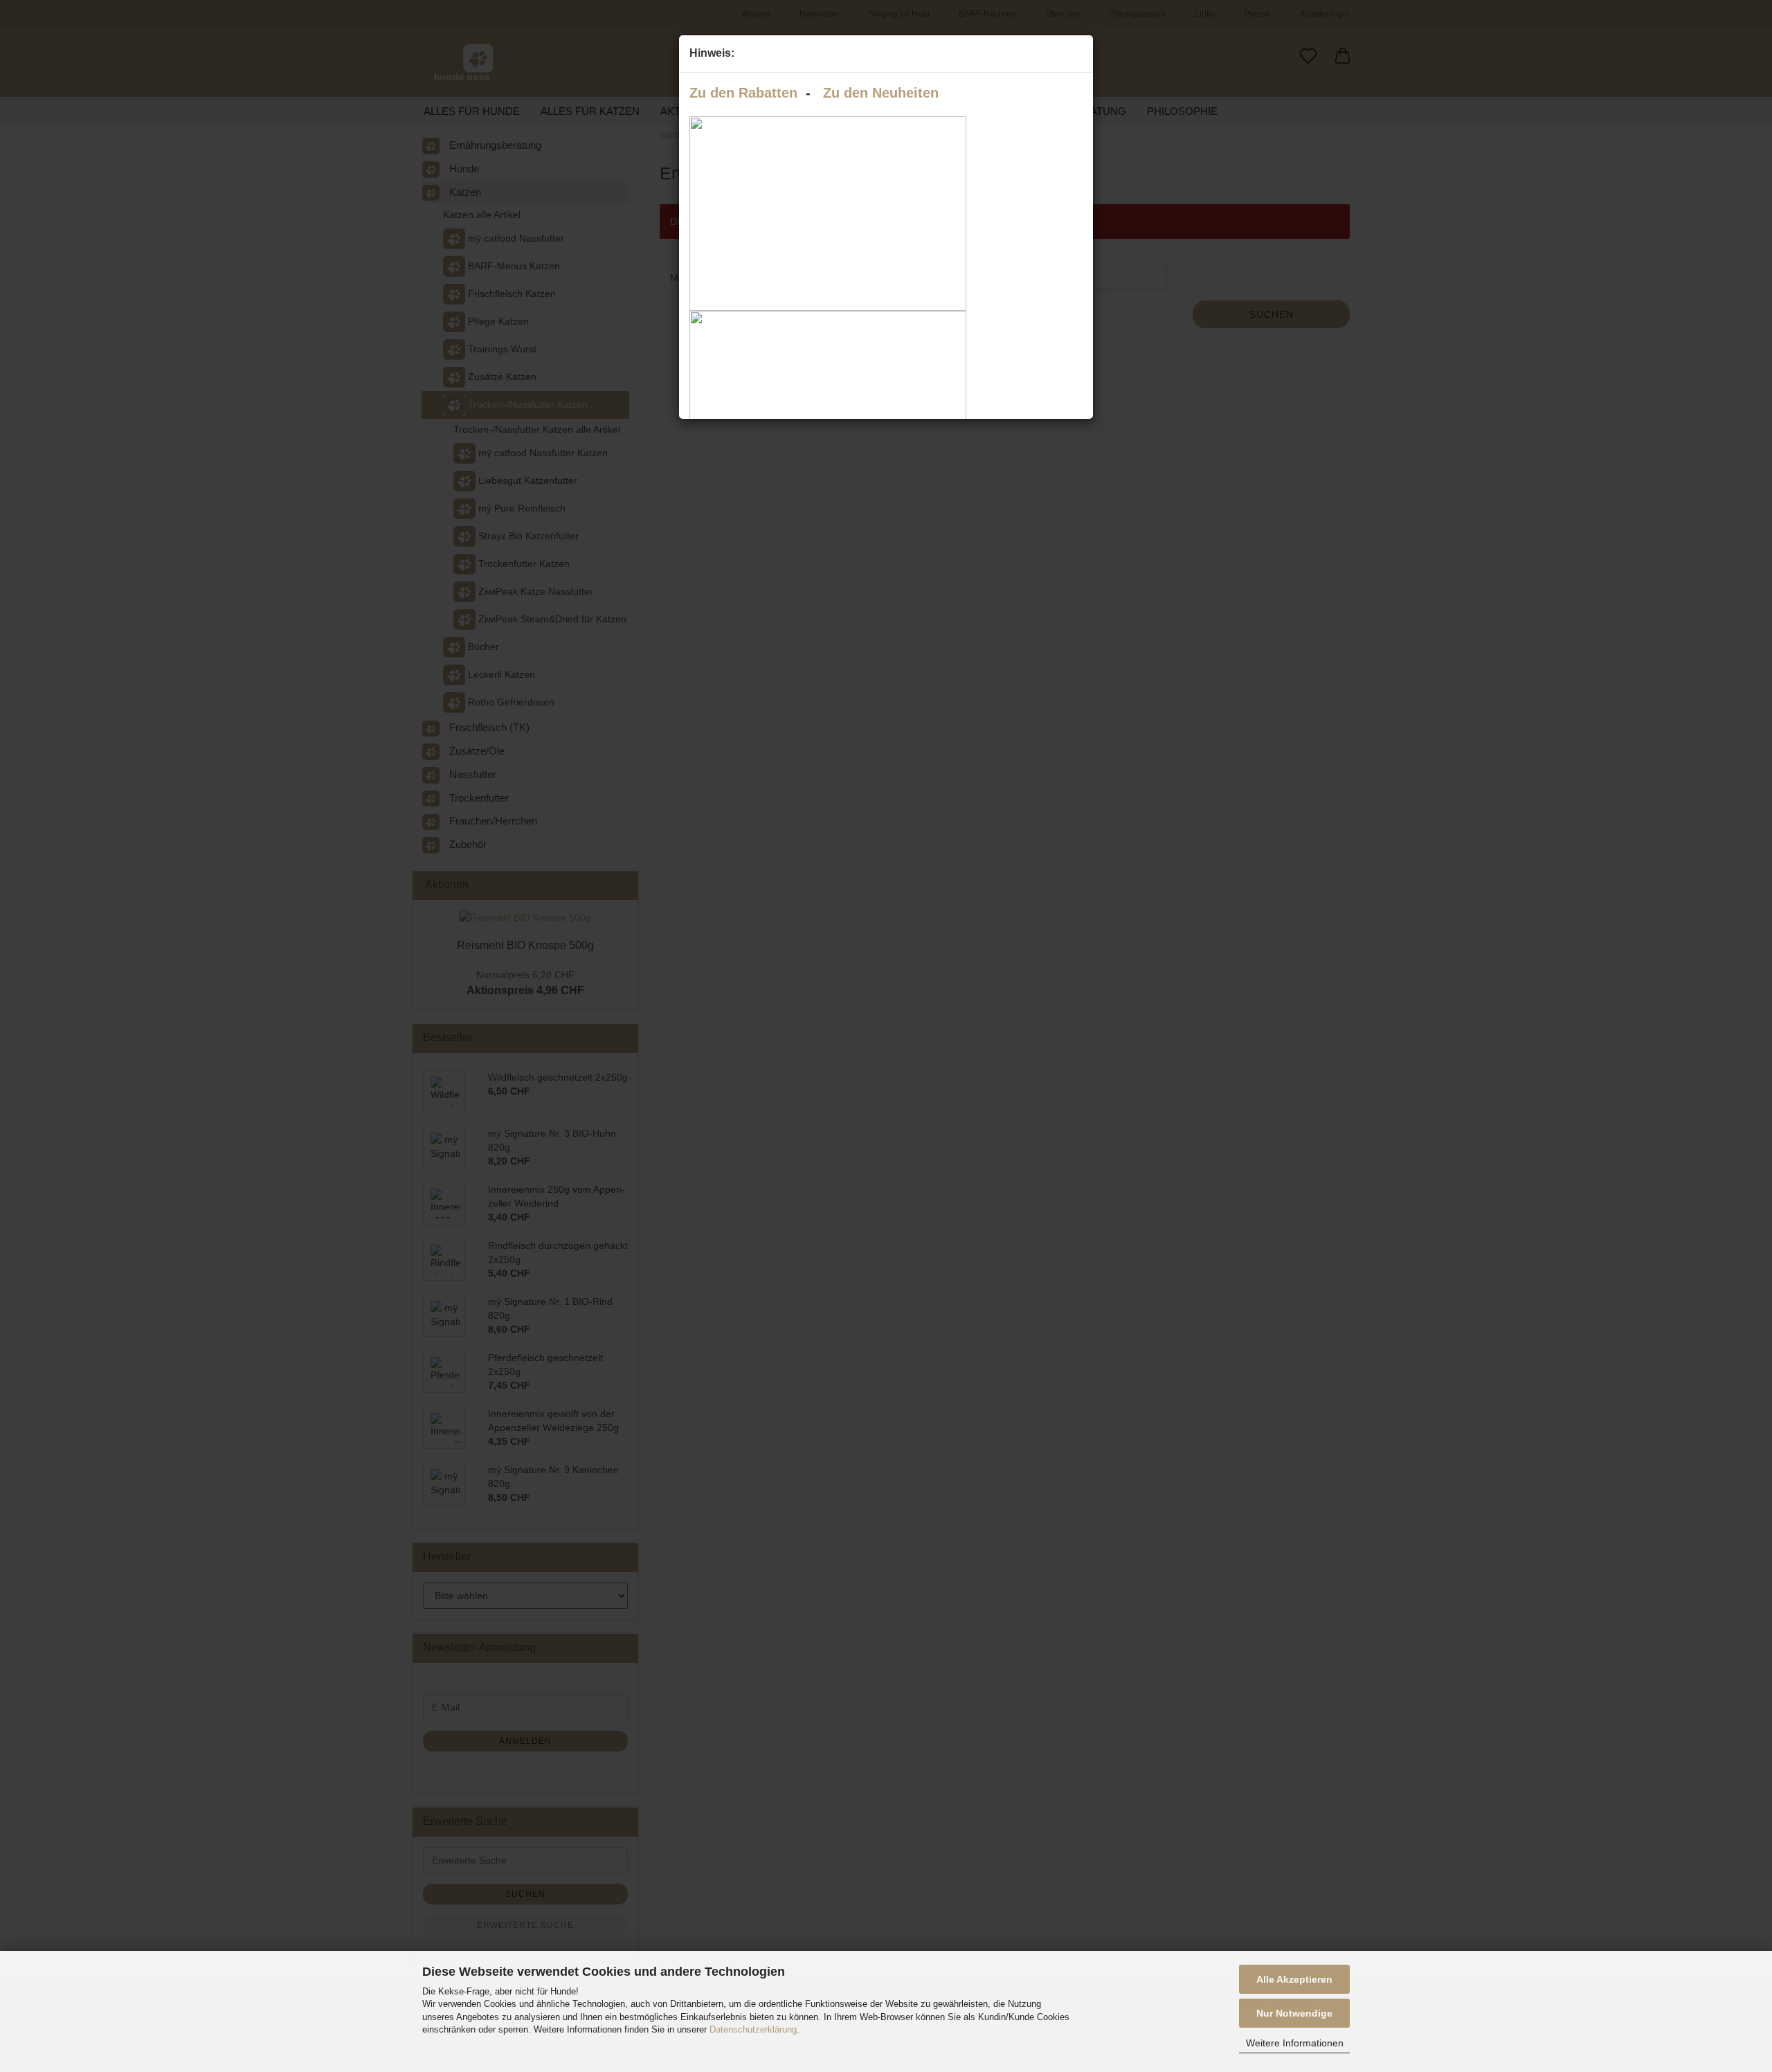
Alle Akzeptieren (1294, 1979)
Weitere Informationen (1295, 2043)
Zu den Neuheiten (881, 93)
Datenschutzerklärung (753, 2029)
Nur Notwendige (1294, 2013)
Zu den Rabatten (743, 93)
